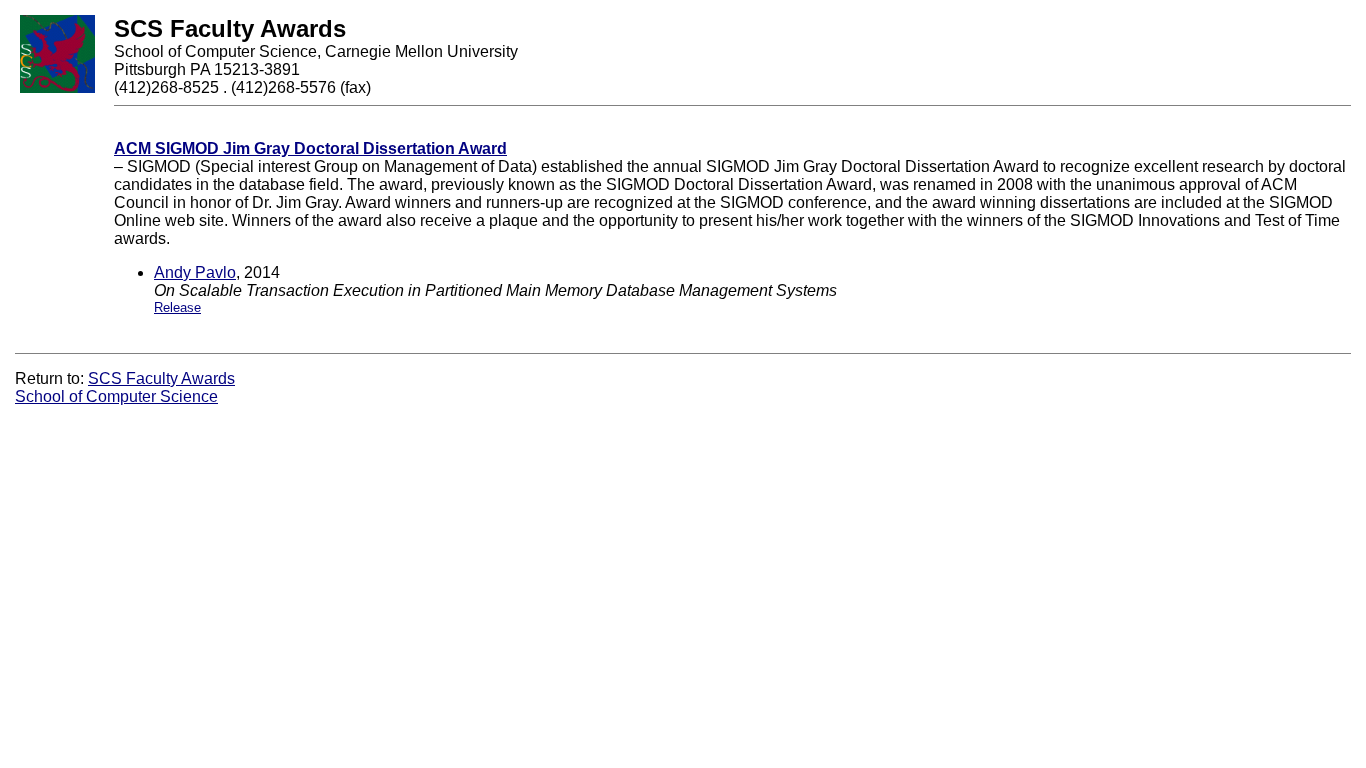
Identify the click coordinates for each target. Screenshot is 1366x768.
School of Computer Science (116, 396)
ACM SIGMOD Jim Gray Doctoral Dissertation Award (310, 148)
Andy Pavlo (195, 272)
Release (177, 307)
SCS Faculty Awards (161, 378)
